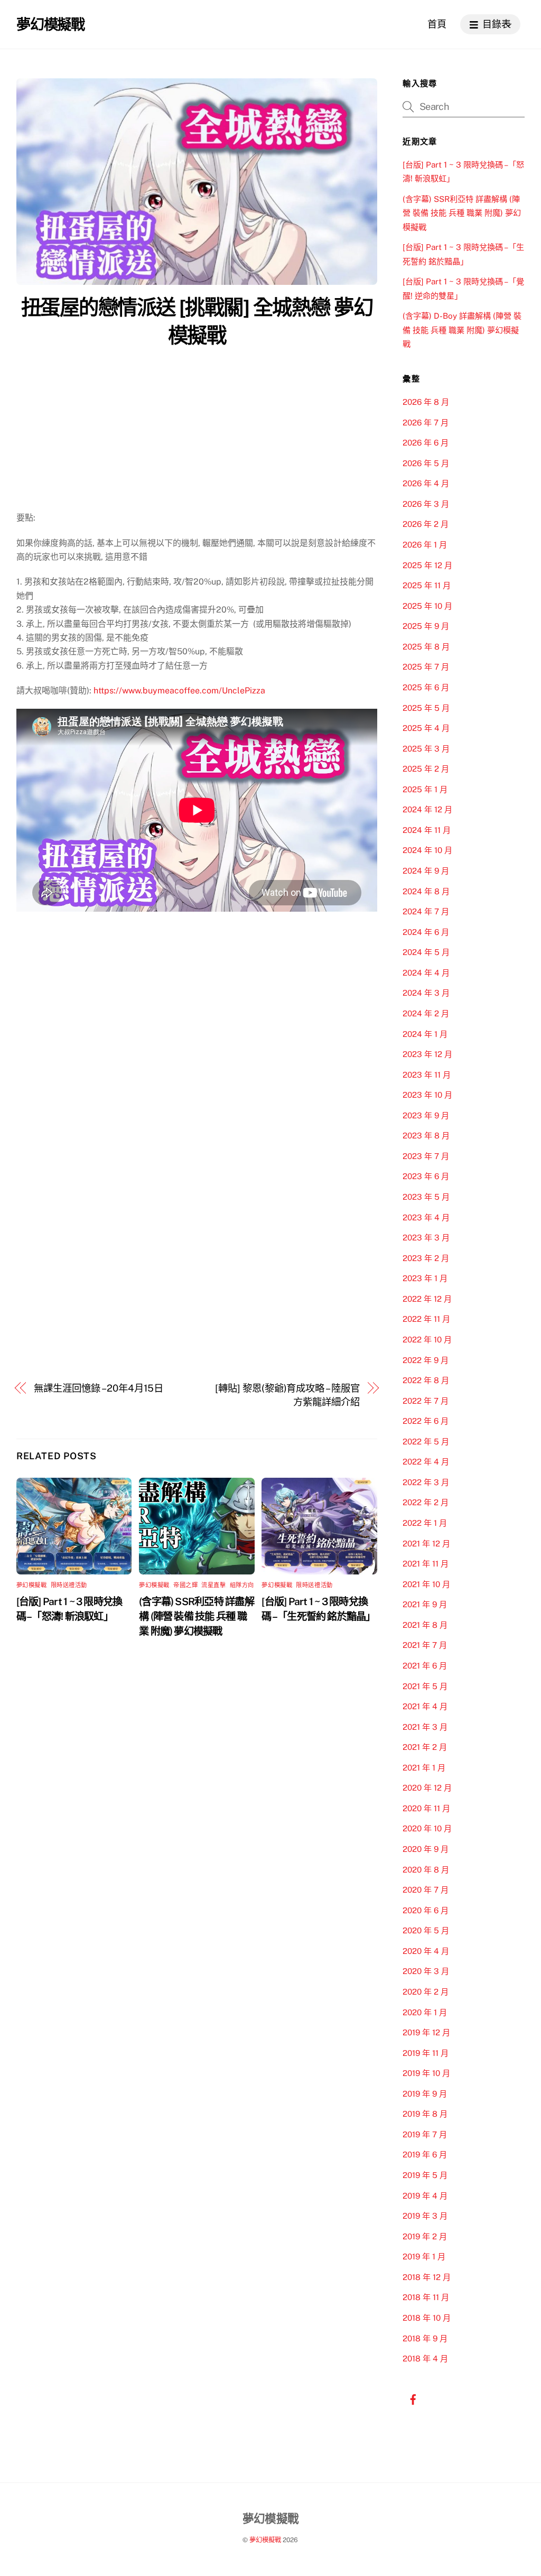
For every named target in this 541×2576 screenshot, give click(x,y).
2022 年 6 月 (426, 1421)
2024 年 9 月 (426, 871)
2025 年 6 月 (426, 687)
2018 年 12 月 (427, 2277)
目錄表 (496, 24)
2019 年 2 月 (425, 2236)
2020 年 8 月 (426, 1870)
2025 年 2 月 (426, 769)
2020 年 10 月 (427, 1828)
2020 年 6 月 (426, 1910)
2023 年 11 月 (427, 1075)
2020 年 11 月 (426, 1808)
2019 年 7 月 (425, 2134)
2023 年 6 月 (426, 1176)
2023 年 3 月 (426, 1238)
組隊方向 (242, 1585)
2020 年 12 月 (427, 1788)
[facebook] (413, 2398)
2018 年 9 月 (425, 2338)
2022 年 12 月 (427, 1299)
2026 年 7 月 (426, 423)
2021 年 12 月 (426, 1544)
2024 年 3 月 (426, 993)
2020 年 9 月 (426, 1849)
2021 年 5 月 (425, 1686)
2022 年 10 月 (427, 1340)
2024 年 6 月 (426, 932)
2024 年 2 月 (426, 1013)
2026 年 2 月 (426, 524)
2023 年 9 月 (426, 1115)
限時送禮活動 (69, 1585)
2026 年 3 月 (426, 504)
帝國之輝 (185, 1585)
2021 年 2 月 (425, 1747)
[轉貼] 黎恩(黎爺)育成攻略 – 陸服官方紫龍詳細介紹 (287, 1395)
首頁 (437, 24)
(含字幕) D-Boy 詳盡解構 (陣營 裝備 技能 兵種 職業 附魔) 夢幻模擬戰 (462, 330)
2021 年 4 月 (425, 1706)
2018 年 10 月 (427, 2318)
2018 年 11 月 (426, 2297)
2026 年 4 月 (426, 483)
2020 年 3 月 (426, 1971)
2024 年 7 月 (426, 911)
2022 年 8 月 (426, 1380)
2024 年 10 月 (427, 850)
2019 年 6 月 (425, 2155)
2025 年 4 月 (426, 728)
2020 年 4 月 (426, 1951)
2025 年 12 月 (427, 565)
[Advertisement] (197, 432)
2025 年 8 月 (426, 647)
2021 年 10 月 (426, 1584)
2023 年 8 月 (426, 1136)
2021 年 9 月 (425, 1604)
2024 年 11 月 (427, 830)
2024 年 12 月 (427, 809)
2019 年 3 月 (425, 2216)
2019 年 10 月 (426, 2073)
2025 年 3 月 (426, 749)
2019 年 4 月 (425, 2196)
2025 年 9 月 (426, 626)
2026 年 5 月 (426, 463)
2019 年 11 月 (426, 2053)
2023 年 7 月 (426, 1156)
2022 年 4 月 (426, 1462)
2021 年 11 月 (426, 1564)
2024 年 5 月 (426, 952)
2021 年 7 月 (425, 1645)
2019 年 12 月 (426, 2032)
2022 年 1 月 (425, 1523)
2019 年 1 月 (424, 2257)
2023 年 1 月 (425, 1278)
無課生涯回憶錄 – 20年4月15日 (98, 1388)
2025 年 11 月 (427, 585)
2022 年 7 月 (426, 1401)
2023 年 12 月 (427, 1054)
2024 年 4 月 (426, 973)
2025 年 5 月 (426, 708)
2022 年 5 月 (426, 1442)
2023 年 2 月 (426, 1258)
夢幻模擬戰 (32, 1585)
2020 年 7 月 (426, 1890)
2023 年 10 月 (427, 1095)
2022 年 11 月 (426, 1319)
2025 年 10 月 (427, 606)
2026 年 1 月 (425, 545)
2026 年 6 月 (426, 443)
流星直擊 (213, 1585)
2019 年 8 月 (425, 2114)
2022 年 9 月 (426, 1360)
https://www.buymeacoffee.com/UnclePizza (179, 691)
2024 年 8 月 (426, 891)
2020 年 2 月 (426, 1992)
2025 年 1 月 (425, 789)
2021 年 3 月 (425, 1727)
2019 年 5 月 (425, 2175)
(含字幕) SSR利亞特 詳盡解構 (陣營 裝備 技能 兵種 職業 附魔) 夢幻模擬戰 (197, 1616)
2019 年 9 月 (425, 2094)
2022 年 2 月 (426, 1502)
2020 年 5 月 (426, 1930)
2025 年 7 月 (426, 667)
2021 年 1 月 (424, 1768)
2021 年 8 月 (425, 1625)
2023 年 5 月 (426, 1197)
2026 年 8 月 (426, 402)
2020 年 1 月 (425, 2012)
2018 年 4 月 (425, 2359)
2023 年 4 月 (426, 1217)
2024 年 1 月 (425, 1034)
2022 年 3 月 (426, 1482)
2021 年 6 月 (425, 1666)
